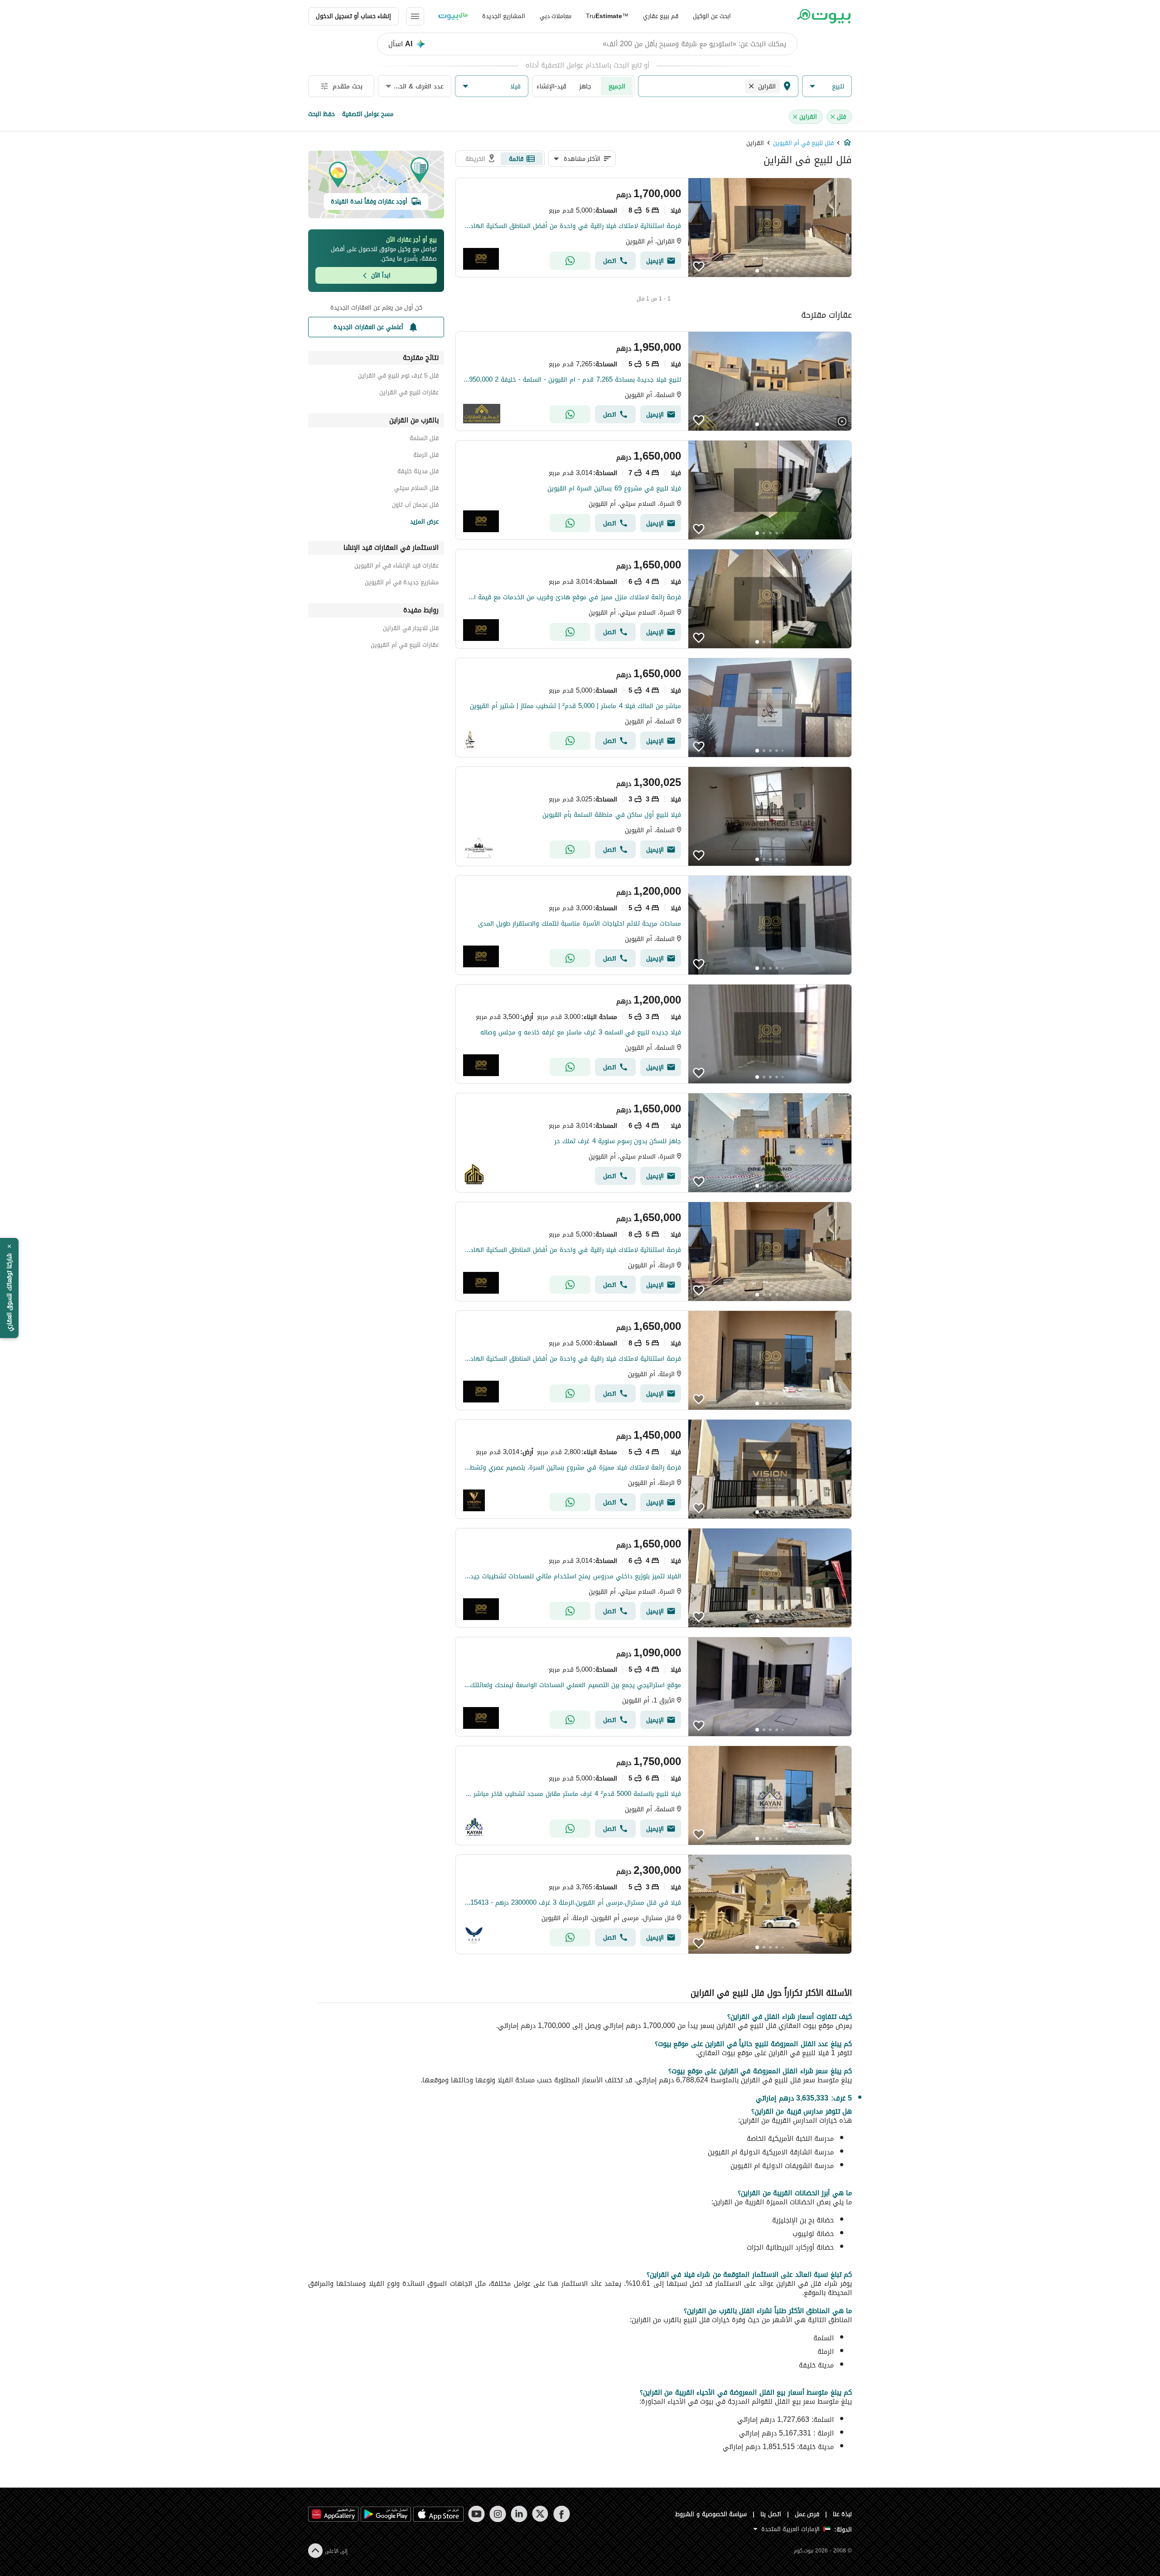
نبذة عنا (842, 2514)
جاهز (585, 86)
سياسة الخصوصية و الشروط (711, 2514)
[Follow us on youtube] (476, 2514)
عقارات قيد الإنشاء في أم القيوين (396, 567)
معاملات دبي (556, 16)
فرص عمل (807, 2514)
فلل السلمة (424, 439)
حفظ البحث (321, 114)
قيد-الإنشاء (551, 86)
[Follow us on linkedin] (519, 2514)
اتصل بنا (771, 2514)
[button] (827, 86)
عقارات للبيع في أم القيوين (405, 646)
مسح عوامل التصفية (368, 114)
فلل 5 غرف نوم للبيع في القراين (398, 377)
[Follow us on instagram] (498, 2514)
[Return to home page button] (824, 16)
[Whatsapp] (570, 261)
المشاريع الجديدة (504, 16)
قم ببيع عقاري (661, 16)
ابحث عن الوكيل (712, 16)
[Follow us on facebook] (562, 2514)
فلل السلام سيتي (416, 489)
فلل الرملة (426, 456)
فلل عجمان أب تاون (415, 506)
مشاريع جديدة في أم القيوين (402, 584)
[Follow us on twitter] (540, 2514)
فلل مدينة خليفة (418, 473)
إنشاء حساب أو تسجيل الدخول (353, 16)
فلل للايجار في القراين (411, 629)
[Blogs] (453, 16)
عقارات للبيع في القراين (409, 394)
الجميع (617, 86)
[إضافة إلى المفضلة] (699, 267)
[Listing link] (654, 228)
